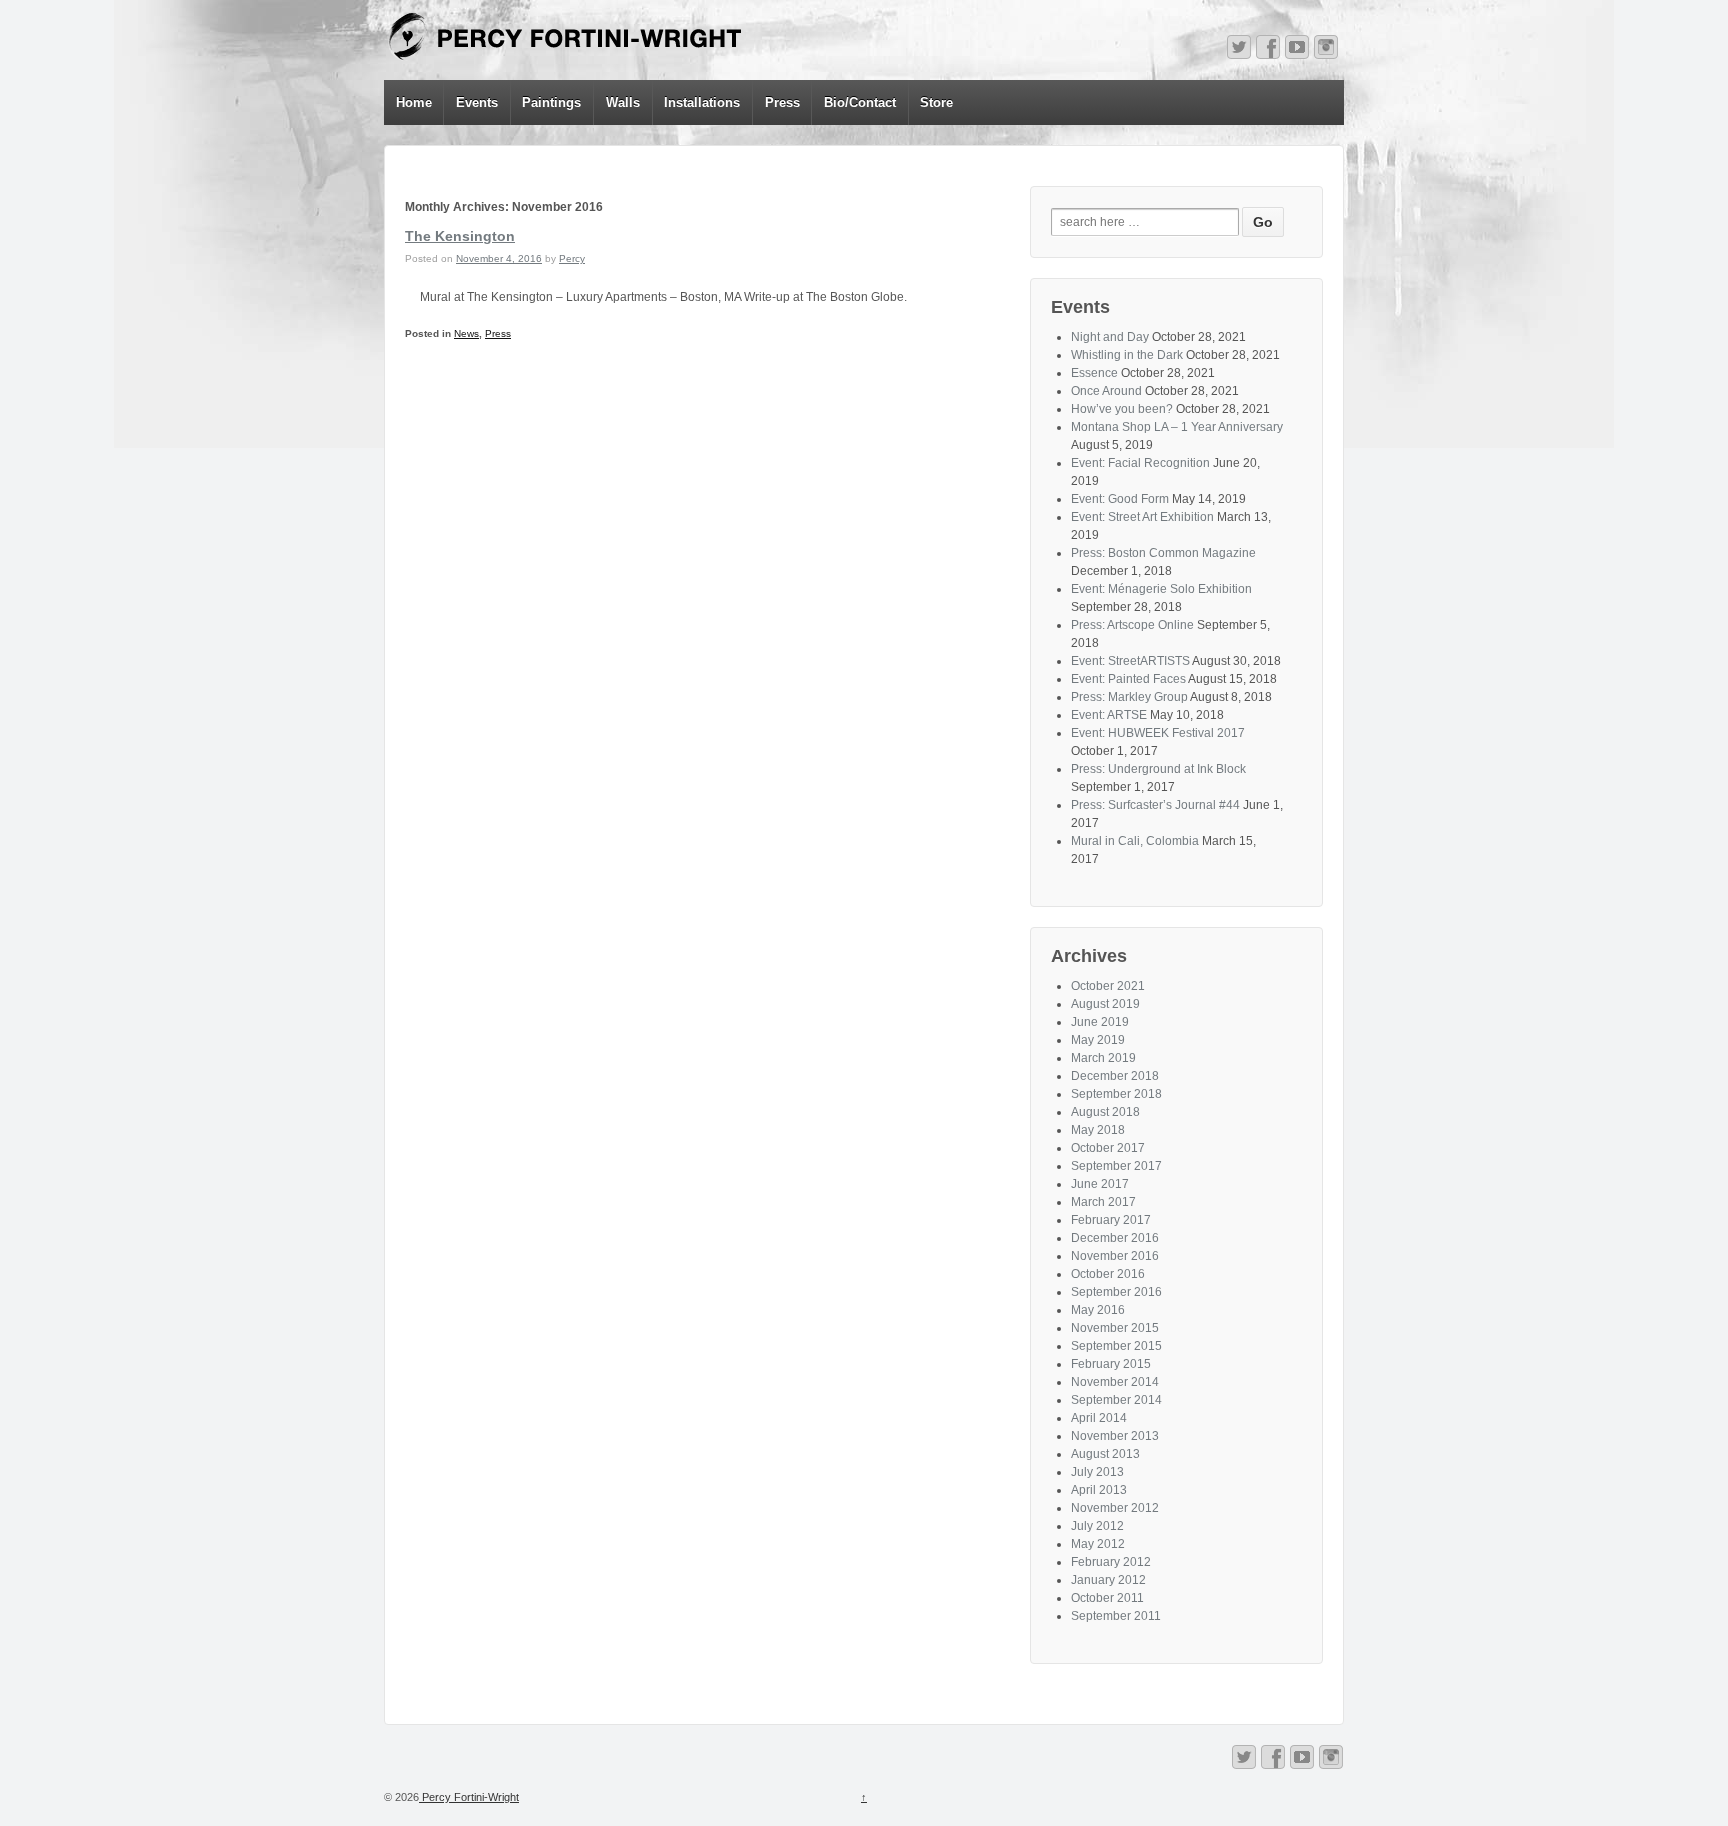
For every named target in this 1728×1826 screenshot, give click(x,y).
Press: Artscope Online (1132, 625)
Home (414, 102)
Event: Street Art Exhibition (1142, 517)
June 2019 (1100, 1022)
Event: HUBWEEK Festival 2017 (1158, 733)
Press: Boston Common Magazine (1163, 553)
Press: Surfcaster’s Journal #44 (1155, 805)
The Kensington (460, 236)
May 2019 (1098, 1040)
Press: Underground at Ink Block (1158, 769)
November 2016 (1115, 1256)
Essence (1094, 373)
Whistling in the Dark (1127, 355)
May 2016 (1098, 1310)
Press (782, 102)
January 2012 (1108, 1580)
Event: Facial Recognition (1140, 463)
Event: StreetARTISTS (1130, 661)
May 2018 (1098, 1130)
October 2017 (1108, 1148)
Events (477, 102)
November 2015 (1115, 1328)
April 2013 (1099, 1490)
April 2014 (1099, 1418)
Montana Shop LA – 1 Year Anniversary (1177, 427)
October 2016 (1108, 1274)
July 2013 (1097, 1472)
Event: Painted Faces (1128, 679)
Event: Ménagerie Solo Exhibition (1161, 589)
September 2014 (1116, 1400)
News (466, 333)
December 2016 (1115, 1238)
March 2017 (1103, 1202)
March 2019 (1103, 1058)
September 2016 (1116, 1292)
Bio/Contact (860, 102)
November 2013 (1115, 1436)
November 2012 (1115, 1508)
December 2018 (1115, 1076)
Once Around (1106, 391)
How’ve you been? (1122, 409)
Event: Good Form (1120, 499)
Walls (623, 102)
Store (936, 102)
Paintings (551, 102)
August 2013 (1105, 1454)
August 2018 (1105, 1112)
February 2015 (1111, 1364)
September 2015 (1116, 1346)
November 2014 (1115, 1382)
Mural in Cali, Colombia (1135, 841)
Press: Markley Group (1129, 697)
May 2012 (1098, 1544)
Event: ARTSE (1109, 715)
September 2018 (1116, 1094)
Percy (572, 258)
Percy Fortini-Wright (469, 1797)
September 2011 (1116, 1616)
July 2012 (1097, 1526)
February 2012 (1111, 1562)
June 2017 (1100, 1184)
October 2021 (1108, 986)
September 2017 (1116, 1166)
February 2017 (1111, 1220)
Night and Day (1110, 337)
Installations (702, 102)
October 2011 (1107, 1598)
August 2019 (1105, 1004)
